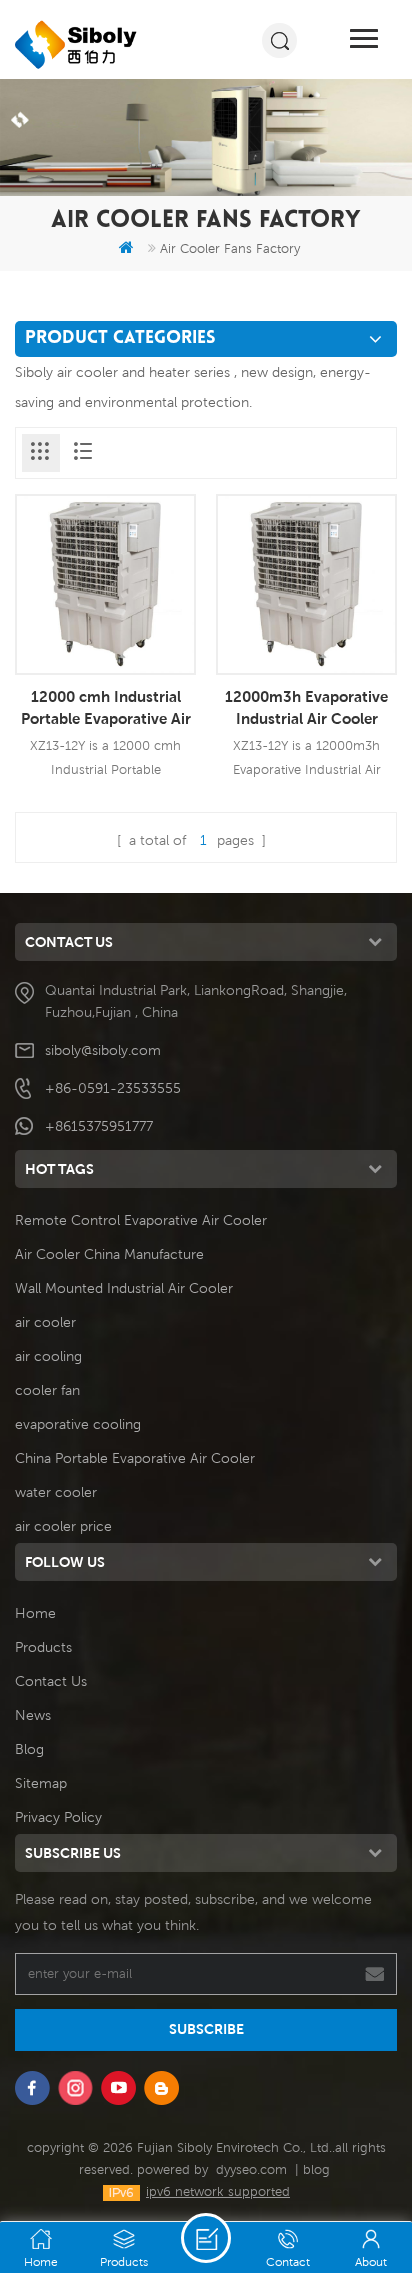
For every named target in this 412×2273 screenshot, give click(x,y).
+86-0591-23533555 (113, 1088)
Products (43, 1647)
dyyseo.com (251, 2169)
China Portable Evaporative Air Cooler (135, 1458)
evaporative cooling (78, 1424)
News (33, 1715)
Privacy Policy (58, 1817)
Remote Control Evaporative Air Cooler (141, 1220)
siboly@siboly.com (103, 1050)
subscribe (206, 2029)
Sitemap (41, 1783)
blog (316, 2169)
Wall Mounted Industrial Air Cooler (124, 1288)
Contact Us (51, 1681)
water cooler (56, 1492)
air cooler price (63, 1526)
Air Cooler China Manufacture (109, 1254)
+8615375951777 (99, 1126)
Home (35, 1613)
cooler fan (47, 1390)
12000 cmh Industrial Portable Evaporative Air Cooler (106, 708)
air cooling (48, 1356)
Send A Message (206, 2238)
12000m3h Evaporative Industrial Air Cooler (306, 707)
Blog (29, 1749)
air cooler (45, 1322)
